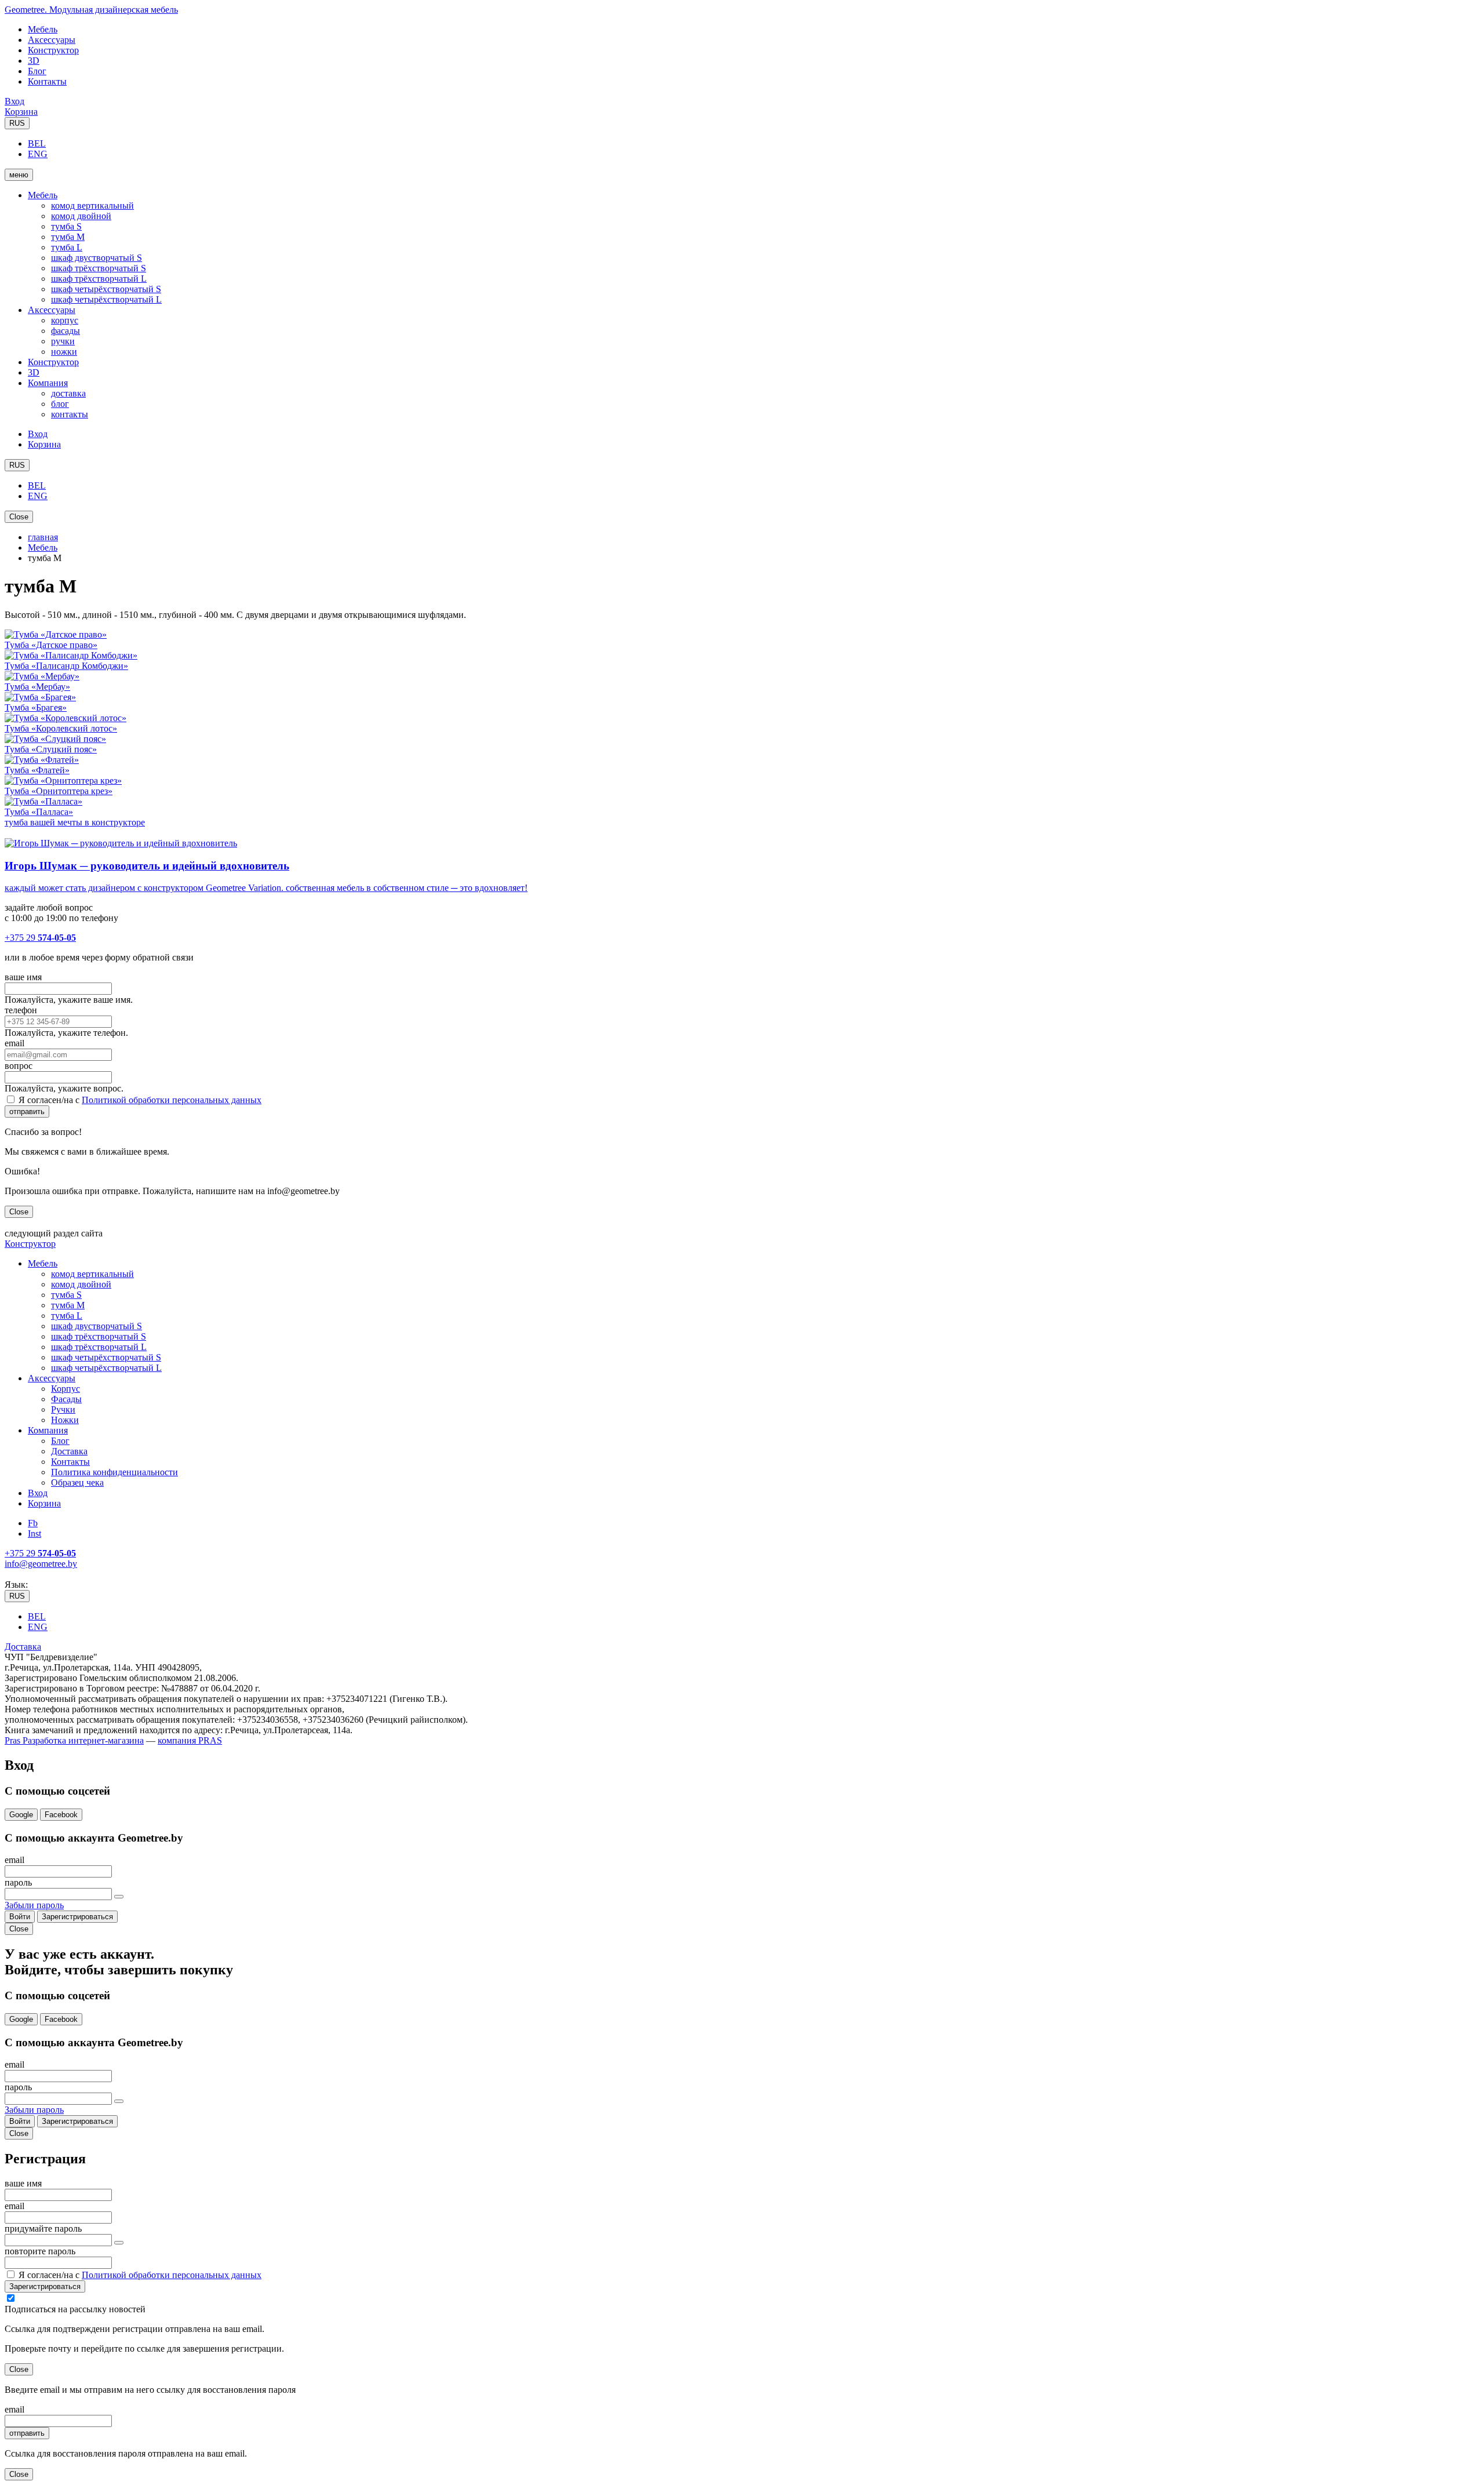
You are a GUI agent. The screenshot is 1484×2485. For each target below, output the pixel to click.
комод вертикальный (92, 205)
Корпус (66, 1389)
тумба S (66, 226)
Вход (14, 101)
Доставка (69, 1451)
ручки (63, 341)
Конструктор (53, 50)
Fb (33, 1523)
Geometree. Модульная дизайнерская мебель (91, 10)
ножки (64, 352)
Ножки (65, 1420)
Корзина (21, 112)
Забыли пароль (34, 1905)
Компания (48, 383)
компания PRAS (190, 1740)
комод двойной (81, 216)
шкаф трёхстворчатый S (99, 268)
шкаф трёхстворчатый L (99, 279)
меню (19, 175)
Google (21, 1815)
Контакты (47, 81)
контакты (70, 414)
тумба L (67, 247)
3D (34, 61)
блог (60, 404)
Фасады (66, 1399)
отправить (27, 1111)
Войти (20, 1917)
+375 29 (40, 938)
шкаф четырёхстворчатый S (106, 289)
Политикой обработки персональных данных (172, 1100)
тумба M (68, 237)
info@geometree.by (41, 1564)
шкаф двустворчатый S (97, 258)
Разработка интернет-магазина (82, 1740)
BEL (37, 143)
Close (19, 517)
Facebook (61, 1815)
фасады (66, 331)
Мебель (43, 29)
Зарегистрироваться (77, 1917)
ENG (38, 154)
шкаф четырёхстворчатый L (106, 299)
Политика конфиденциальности (114, 1472)
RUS (17, 123)
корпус (65, 320)
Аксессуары (52, 40)
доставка (68, 393)
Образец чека (77, 1482)
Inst (34, 1533)
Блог (37, 71)
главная (43, 537)
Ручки (63, 1409)
